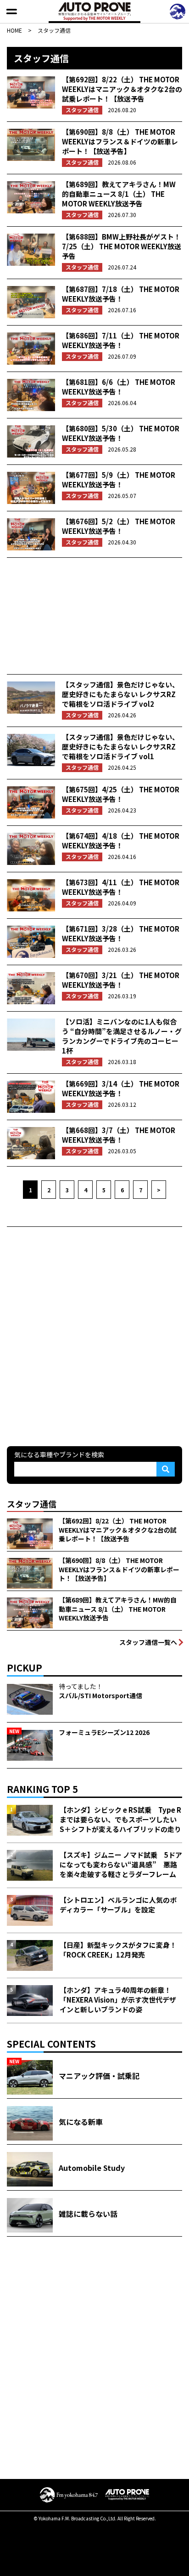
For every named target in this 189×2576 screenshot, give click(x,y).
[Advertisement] (94, 616)
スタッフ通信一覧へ (148, 1642)
